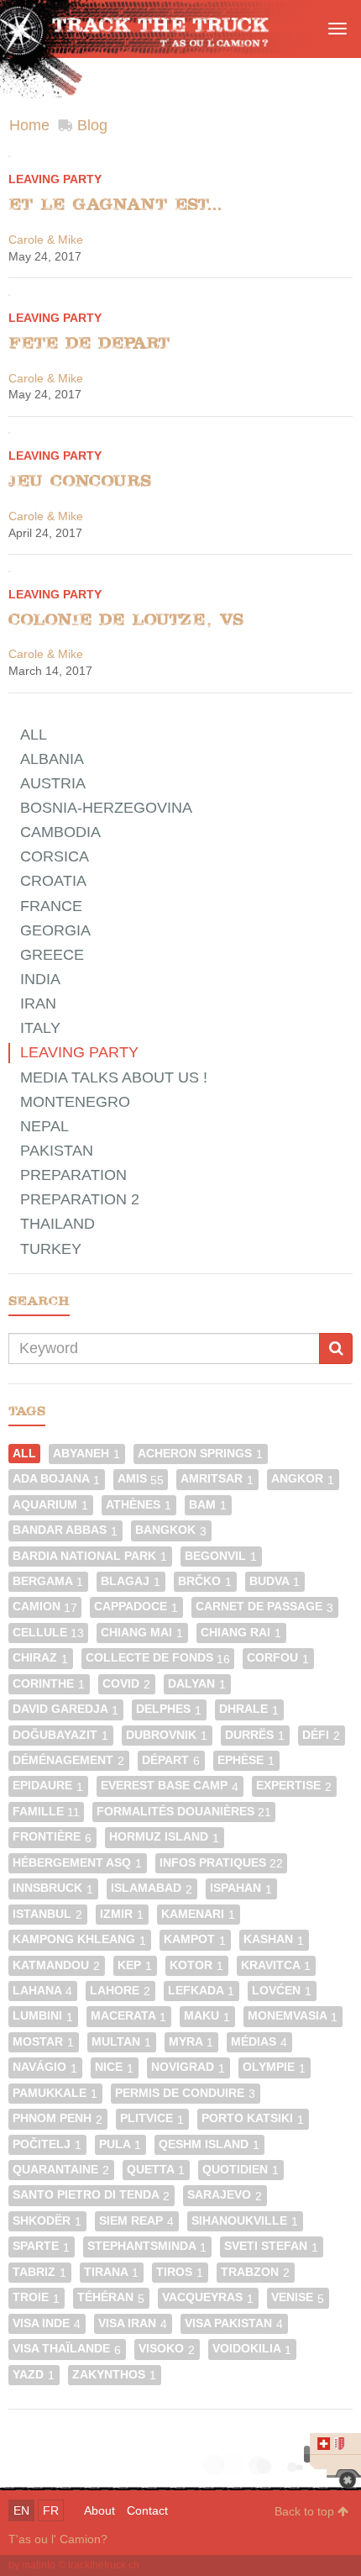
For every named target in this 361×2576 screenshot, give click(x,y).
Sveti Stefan (271, 2246)
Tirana (111, 2272)
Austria (53, 783)
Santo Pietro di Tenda (91, 2195)
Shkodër (47, 2221)
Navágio (45, 2067)
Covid (126, 1684)
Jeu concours (80, 481)
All (34, 735)
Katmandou (56, 1965)
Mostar (43, 2042)
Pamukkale (55, 2093)
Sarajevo (225, 2195)
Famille (46, 1812)
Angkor (303, 1479)
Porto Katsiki (253, 2118)
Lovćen (282, 1991)
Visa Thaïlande (67, 2349)
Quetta (156, 2170)
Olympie (274, 2067)
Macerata (128, 2016)
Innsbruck (53, 1888)
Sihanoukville (245, 2221)
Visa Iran (133, 2323)
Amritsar (217, 1479)
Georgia (55, 930)
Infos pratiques (221, 1863)
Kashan (274, 1939)
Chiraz (40, 1658)
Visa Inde (47, 2323)
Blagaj (131, 1581)
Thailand (58, 1224)
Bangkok (171, 1530)
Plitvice (152, 2118)
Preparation (73, 1175)
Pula (120, 2144)
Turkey (51, 1249)
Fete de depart (89, 343)
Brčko (205, 1581)
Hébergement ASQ (77, 1863)
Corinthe (49, 1684)
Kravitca (276, 1965)
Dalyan (197, 1684)
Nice (114, 2067)
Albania (52, 759)
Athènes (139, 1505)
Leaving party (55, 179)
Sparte (41, 2246)
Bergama (48, 1581)
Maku (207, 2016)
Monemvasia (293, 2016)
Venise (298, 2297)
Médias (259, 2042)
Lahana (42, 1991)
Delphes (169, 1709)
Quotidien (241, 2170)
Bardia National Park (90, 1556)
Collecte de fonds (158, 1658)
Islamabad (152, 1888)
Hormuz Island (164, 1837)
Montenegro (75, 1102)
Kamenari (198, 1914)
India (40, 979)
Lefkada (201, 1991)
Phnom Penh (58, 2118)
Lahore (120, 1991)
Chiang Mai (142, 1633)
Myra (191, 2042)
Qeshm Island (209, 2144)
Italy (40, 1028)
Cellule (48, 1633)
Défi (321, 1735)
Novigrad (188, 2067)
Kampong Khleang (79, 1939)
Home (29, 125)
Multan (121, 2042)
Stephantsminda (147, 2246)
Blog (92, 125)
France (51, 906)
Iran (38, 1004)
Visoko (167, 2349)
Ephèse (246, 1760)
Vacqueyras (208, 2297)
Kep (135, 1965)
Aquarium (50, 1505)
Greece (52, 955)
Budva (275, 1581)
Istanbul (47, 1914)
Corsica (55, 856)
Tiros (180, 2272)
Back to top (306, 2511)
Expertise (294, 1786)
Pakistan (57, 1151)
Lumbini (43, 2016)
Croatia (53, 881)
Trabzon (255, 2272)
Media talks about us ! (114, 1077)
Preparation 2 (80, 1199)
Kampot (195, 1939)
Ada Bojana (56, 1479)
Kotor (196, 1965)
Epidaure (48, 1786)
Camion (45, 1607)
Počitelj (47, 2144)
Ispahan (241, 1888)
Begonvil (221, 1556)
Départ (171, 1760)
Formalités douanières (184, 1812)
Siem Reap (136, 2221)
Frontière (52, 1837)
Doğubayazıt (60, 1735)
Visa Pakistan (234, 2323)
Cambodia (60, 832)
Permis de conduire (185, 2093)
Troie (36, 2297)
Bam (208, 1505)
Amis (141, 1479)
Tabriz (39, 2272)
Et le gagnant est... (115, 204)
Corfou (278, 1658)
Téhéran (111, 2297)
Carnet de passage (264, 1607)
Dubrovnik (167, 1735)
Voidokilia (252, 2349)
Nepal (44, 1126)
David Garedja (65, 1709)
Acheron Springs (200, 1454)
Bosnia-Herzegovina (106, 808)
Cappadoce (136, 1607)
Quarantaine (61, 2170)
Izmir (122, 1914)
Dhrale (249, 1709)
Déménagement (68, 1760)
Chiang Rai (241, 1633)
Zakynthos (114, 2375)
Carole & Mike (46, 240)
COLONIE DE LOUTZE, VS (126, 619)
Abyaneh (86, 1454)
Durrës (255, 1735)
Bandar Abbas (65, 1530)
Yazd (34, 2375)
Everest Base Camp (170, 1786)
